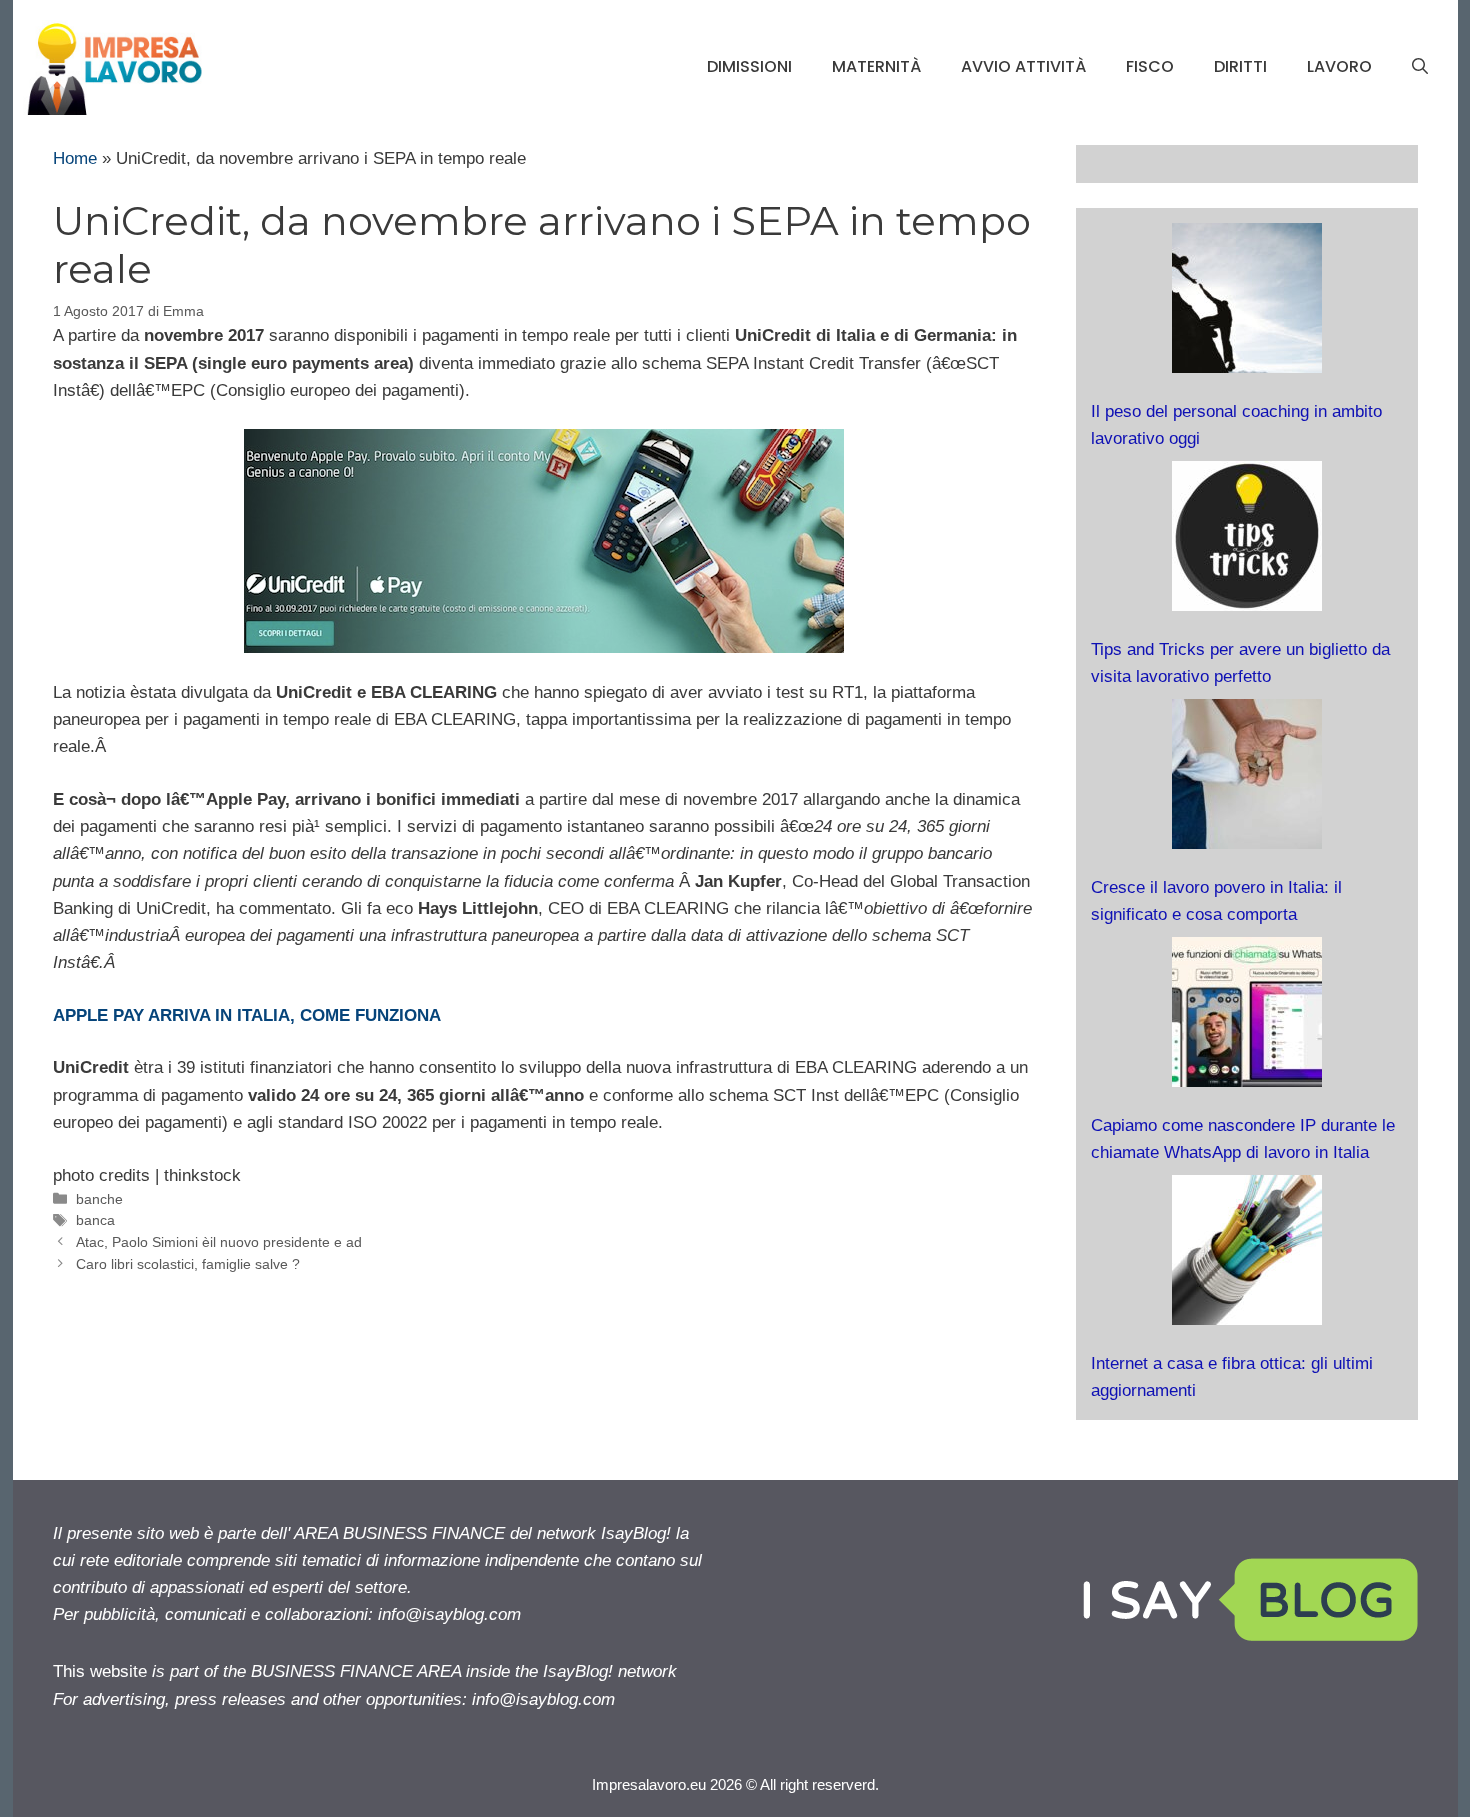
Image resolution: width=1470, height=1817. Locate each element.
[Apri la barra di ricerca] (1420, 67)
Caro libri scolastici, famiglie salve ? (188, 1264)
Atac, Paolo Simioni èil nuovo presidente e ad (219, 1242)
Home (75, 158)
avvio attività (1023, 66)
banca (95, 1220)
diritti (1240, 66)
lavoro (1339, 66)
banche (99, 1199)
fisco (1150, 66)
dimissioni (749, 66)
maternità (876, 66)
